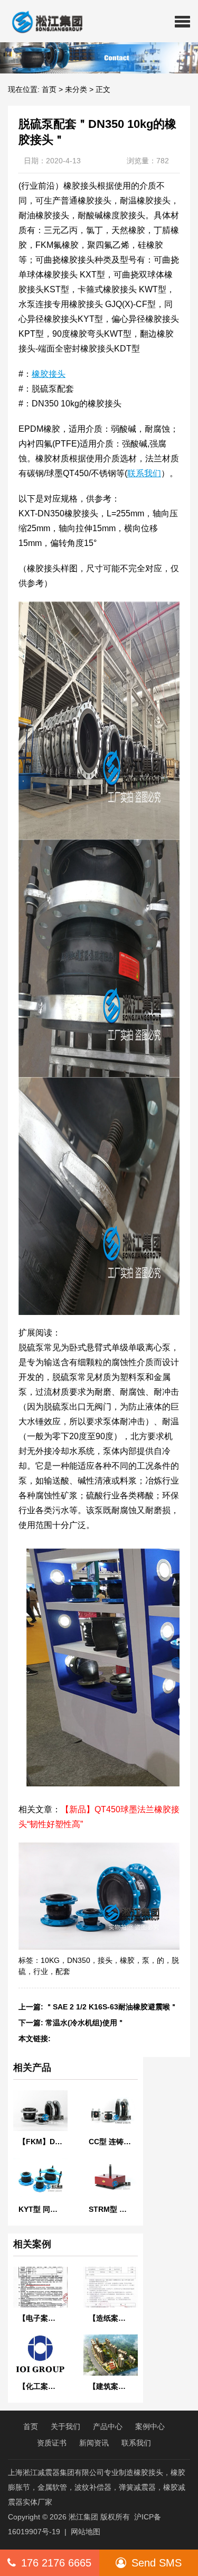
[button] (182, 21)
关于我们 (65, 2426)
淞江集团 (83, 2517)
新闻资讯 (94, 2443)
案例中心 (150, 2426)
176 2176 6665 (56, 2563)
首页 (49, 89)
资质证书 (52, 2443)
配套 (63, 1971)
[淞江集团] (43, 21)
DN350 (79, 1960)
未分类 (76, 89)
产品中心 (108, 2426)
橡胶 (127, 1960)
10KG (50, 1960)
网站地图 (86, 2532)
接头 (105, 1960)
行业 (41, 1971)
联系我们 (136, 2443)
